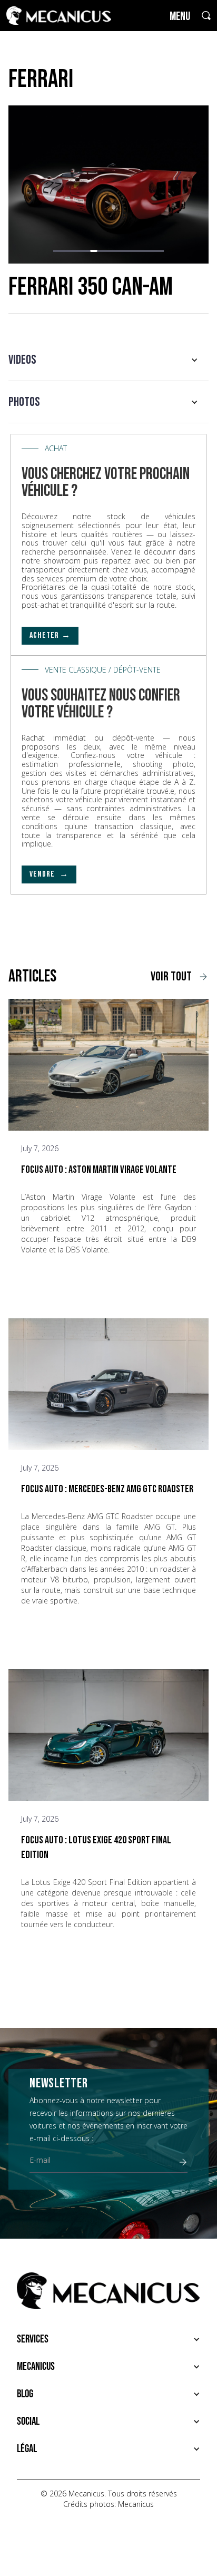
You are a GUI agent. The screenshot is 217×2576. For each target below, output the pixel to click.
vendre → (49, 874)
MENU (180, 17)
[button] (57, 251)
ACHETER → (50, 635)
